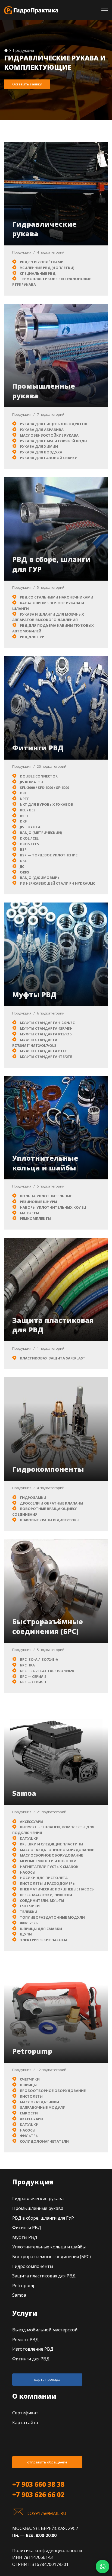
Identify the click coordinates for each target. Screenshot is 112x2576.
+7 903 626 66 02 (38, 2495)
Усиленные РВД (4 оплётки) (47, 268)
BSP (23, 849)
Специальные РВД (38, 273)
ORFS (24, 872)
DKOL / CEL (29, 838)
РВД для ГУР (32, 637)
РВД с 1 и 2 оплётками (42, 262)
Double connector (39, 776)
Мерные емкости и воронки (48, 1861)
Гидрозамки (33, 1497)
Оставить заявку (27, 84)
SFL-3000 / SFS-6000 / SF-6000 (44, 788)
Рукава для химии (39, 446)
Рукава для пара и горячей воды (54, 441)
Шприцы (28, 2085)
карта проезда (47, 2379)
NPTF (24, 799)
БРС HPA (27, 1665)
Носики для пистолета (44, 1878)
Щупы (26, 1934)
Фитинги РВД (38, 748)
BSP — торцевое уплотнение (49, 855)
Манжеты (29, 1213)
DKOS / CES (29, 844)
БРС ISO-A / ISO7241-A (39, 1659)
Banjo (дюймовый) (39, 878)
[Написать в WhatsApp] (102, 2567)
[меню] (105, 8)
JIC (22, 866)
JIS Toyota (30, 827)
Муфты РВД (34, 994)
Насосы (28, 1872)
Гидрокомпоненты (48, 1469)
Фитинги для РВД (31, 2359)
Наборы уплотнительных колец (53, 1207)
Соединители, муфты (42, 1900)
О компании (34, 2396)
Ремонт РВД (25, 2340)
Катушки (29, 1838)
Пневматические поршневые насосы (57, 1889)
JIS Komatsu (32, 782)
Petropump (32, 2051)
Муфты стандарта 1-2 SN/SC (47, 1023)
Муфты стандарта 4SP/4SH (46, 1028)
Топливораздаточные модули (52, 1917)
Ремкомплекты (35, 1218)
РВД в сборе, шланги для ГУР (43, 2218)
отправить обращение (47, 2462)
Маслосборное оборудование (51, 1855)
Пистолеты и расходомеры (48, 1883)
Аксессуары (32, 1822)
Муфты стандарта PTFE (43, 1051)
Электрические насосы (43, 1940)
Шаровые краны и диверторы (50, 1520)
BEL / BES (28, 810)
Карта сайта (25, 2423)
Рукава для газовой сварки (49, 458)
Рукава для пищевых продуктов (54, 424)
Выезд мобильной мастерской (45, 2330)
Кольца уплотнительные (46, 1196)
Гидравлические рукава (38, 2199)
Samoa (24, 1793)
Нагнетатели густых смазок (49, 1867)
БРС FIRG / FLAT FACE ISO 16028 (47, 1671)
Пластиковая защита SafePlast (53, 1358)
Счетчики (30, 1906)
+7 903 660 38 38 (38, 2484)
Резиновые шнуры (38, 1202)
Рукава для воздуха (41, 452)
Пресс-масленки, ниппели (46, 1895)
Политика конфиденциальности (47, 2551)
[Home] (6, 50)
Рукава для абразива (42, 430)
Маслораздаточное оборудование (57, 1850)
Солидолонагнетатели (44, 2141)
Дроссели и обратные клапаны (52, 1503)
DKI (23, 793)
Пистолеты (31, 2096)
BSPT (24, 816)
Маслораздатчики (39, 2102)
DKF (23, 821)
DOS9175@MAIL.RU (46, 2513)
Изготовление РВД (33, 2349)
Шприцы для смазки (41, 1929)
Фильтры (29, 1923)
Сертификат (25, 2413)
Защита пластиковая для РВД (44, 2276)
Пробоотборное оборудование (53, 2091)
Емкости (29, 2113)
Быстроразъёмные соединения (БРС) (48, 1626)
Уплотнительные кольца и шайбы (45, 1163)
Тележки (29, 1912)
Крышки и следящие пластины (52, 1844)
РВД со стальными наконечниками (57, 597)
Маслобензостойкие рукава (49, 435)
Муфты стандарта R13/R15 (46, 1034)
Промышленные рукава (38, 2208)
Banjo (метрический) (41, 833)
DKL (23, 861)
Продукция (22, 252)
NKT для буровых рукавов (46, 804)
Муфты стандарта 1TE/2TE (46, 1057)
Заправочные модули (43, 2107)
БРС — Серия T (33, 1682)
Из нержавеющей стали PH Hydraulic (57, 883)
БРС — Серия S (33, 1676)
